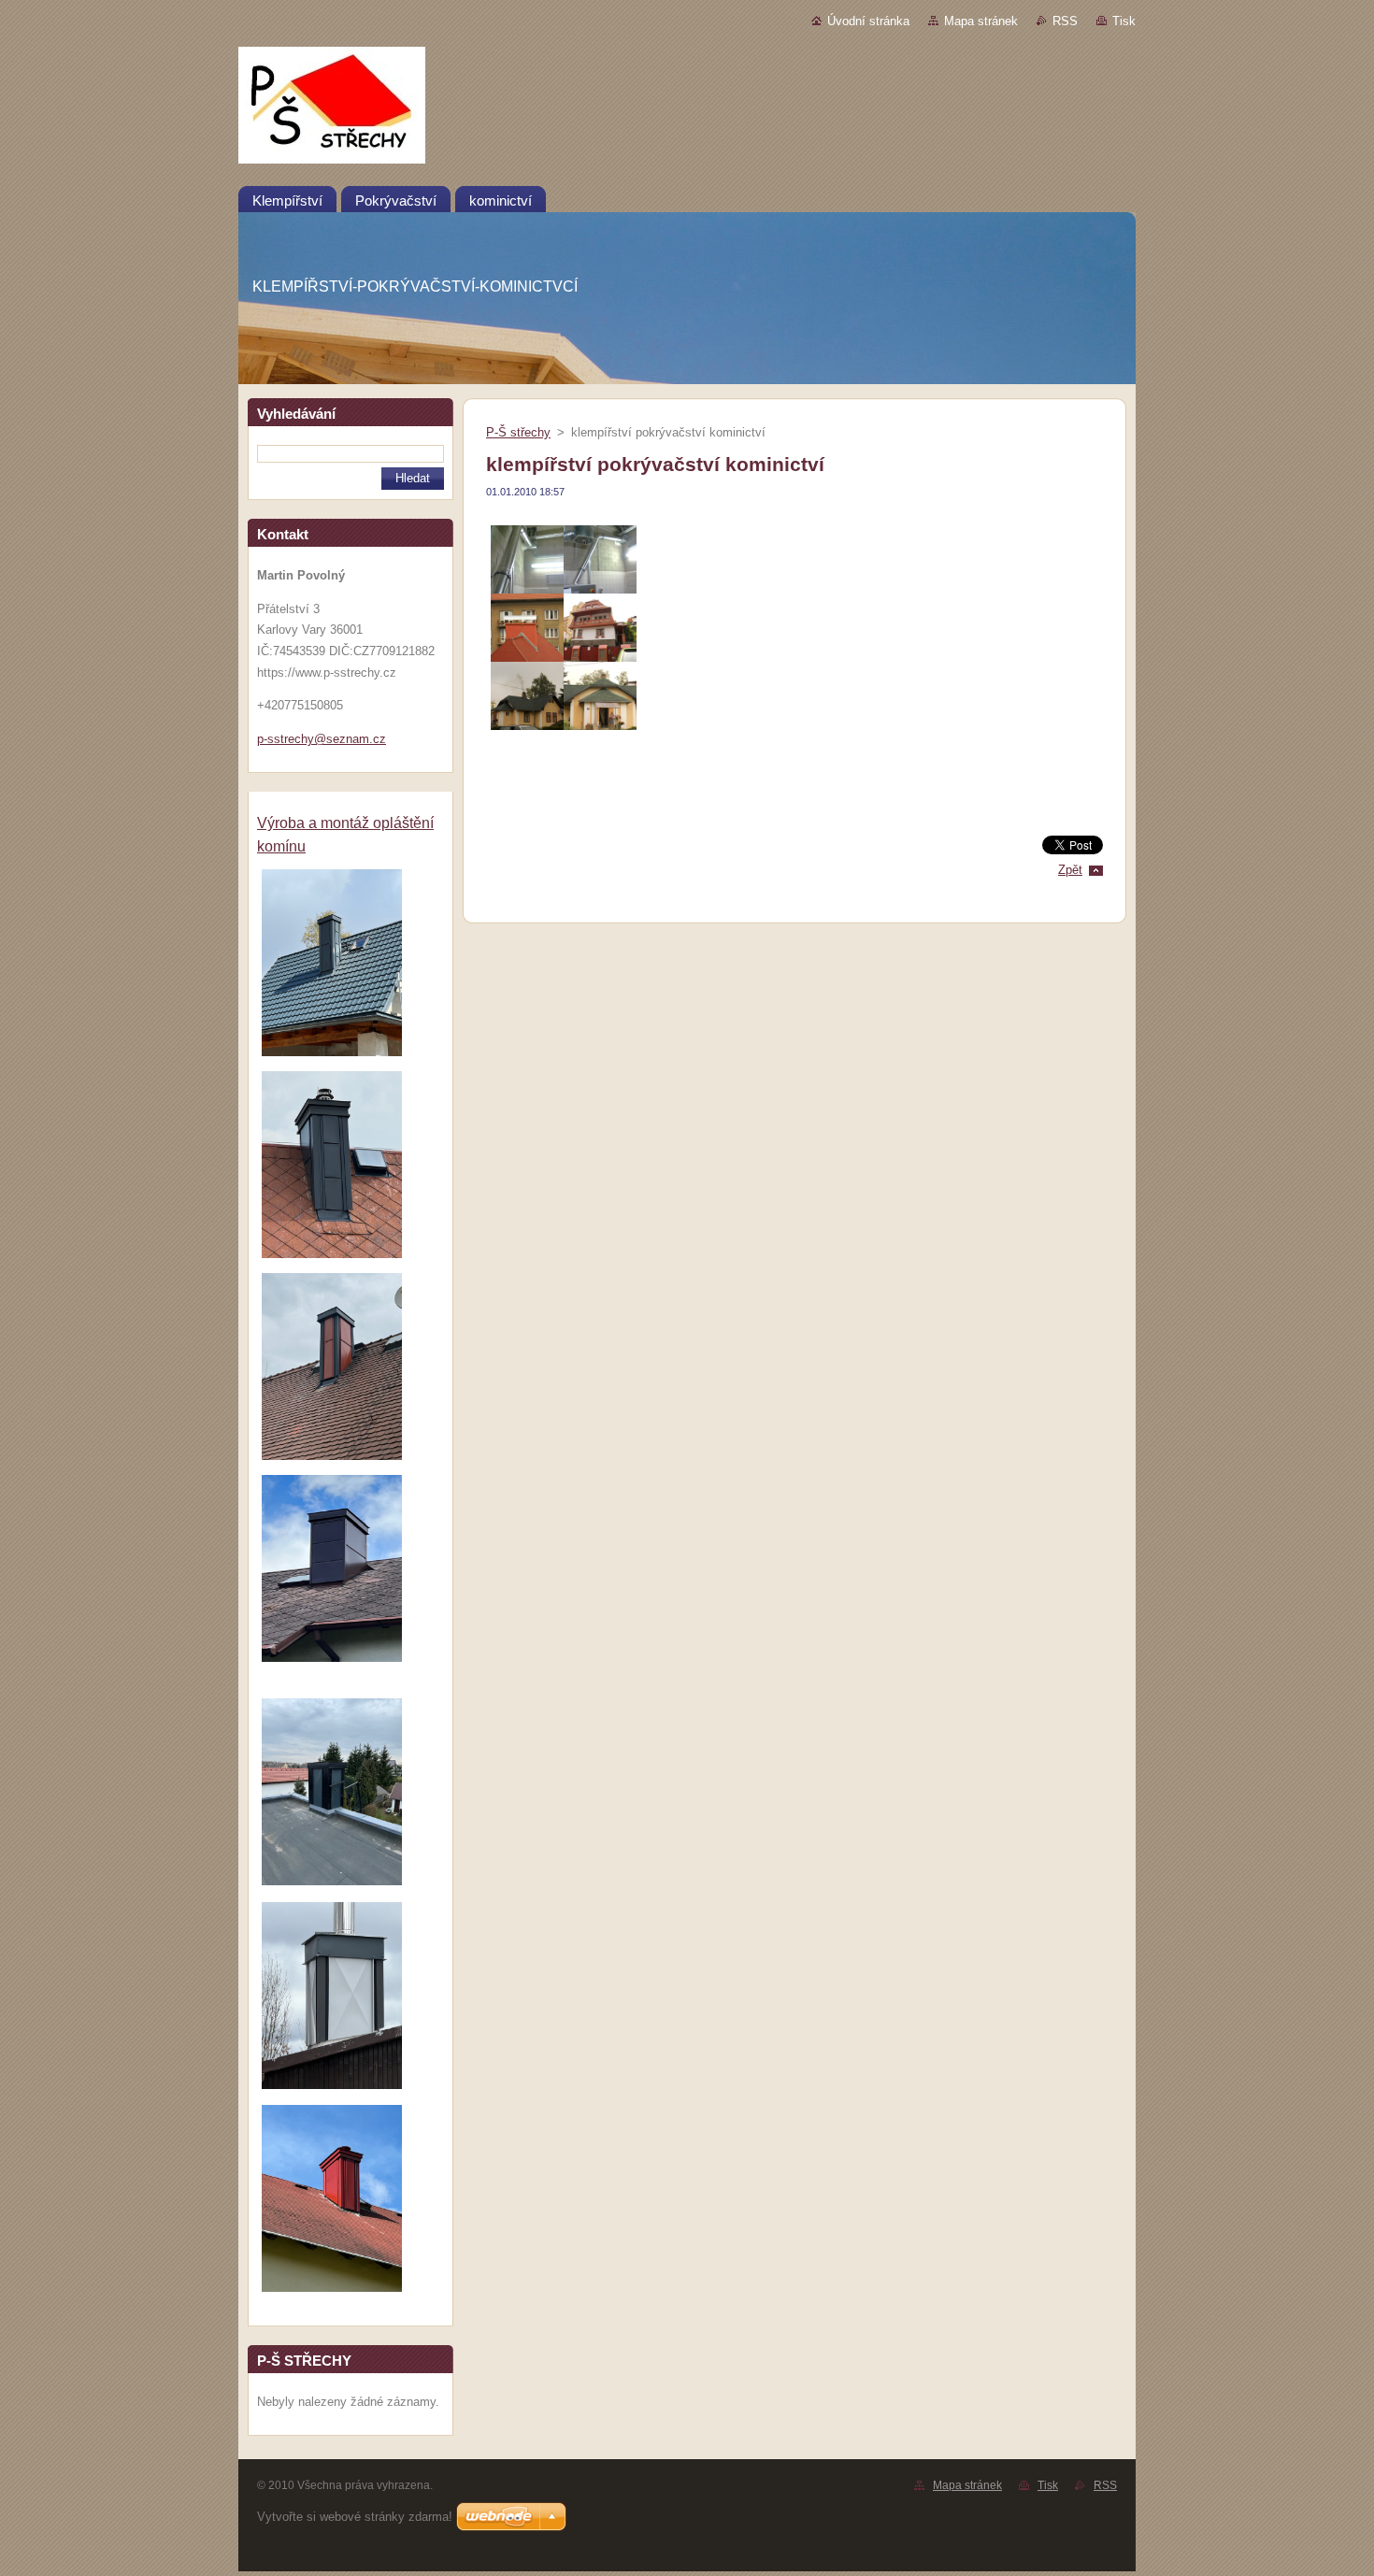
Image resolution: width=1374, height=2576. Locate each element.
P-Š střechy (518, 432)
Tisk (1124, 21)
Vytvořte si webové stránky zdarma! (355, 2517)
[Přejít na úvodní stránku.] (687, 109)
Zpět (1070, 870)
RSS (1065, 21)
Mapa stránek (981, 21)
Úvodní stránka (868, 21)
